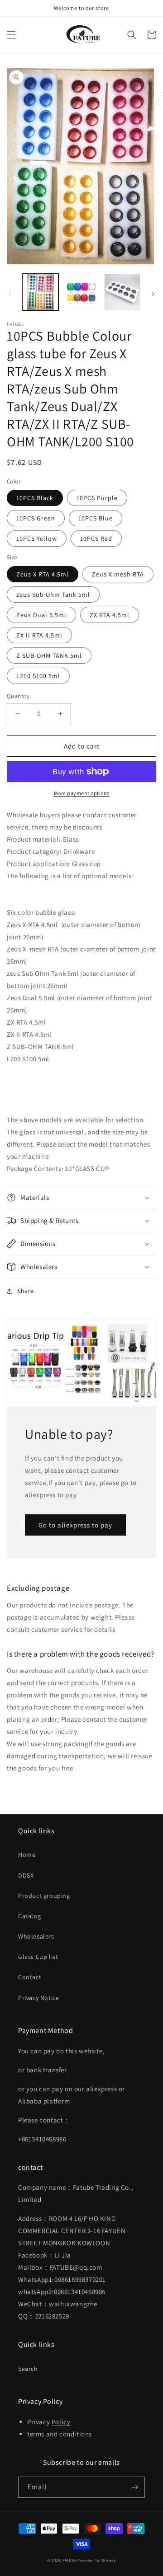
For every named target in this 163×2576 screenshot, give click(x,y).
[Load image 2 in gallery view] (81, 292)
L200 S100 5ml (38, 676)
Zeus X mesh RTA (118, 574)
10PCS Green (36, 518)
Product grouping (44, 1896)
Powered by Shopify (97, 2560)
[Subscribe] (134, 2487)
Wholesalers (36, 1936)
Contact (30, 1977)
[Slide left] (10, 294)
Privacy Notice (38, 1998)
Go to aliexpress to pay (75, 1525)
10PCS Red (96, 539)
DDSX (26, 1875)
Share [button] (26, 1291)
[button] (11, 35)
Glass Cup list (38, 1957)
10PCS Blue (96, 518)
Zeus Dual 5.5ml (41, 615)
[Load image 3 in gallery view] (122, 292)
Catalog (29, 1916)
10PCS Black (35, 498)
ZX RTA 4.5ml (110, 615)
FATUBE (69, 2560)
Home (27, 1855)
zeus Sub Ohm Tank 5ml (53, 595)
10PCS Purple (97, 498)
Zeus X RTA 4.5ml (43, 574)
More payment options (82, 793)
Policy (61, 2422)
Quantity (18, 696)
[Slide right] (153, 294)
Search (28, 2369)
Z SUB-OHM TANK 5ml (49, 656)
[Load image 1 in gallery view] (40, 292)
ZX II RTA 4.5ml (39, 635)
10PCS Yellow (37, 539)
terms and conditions (60, 2434)
